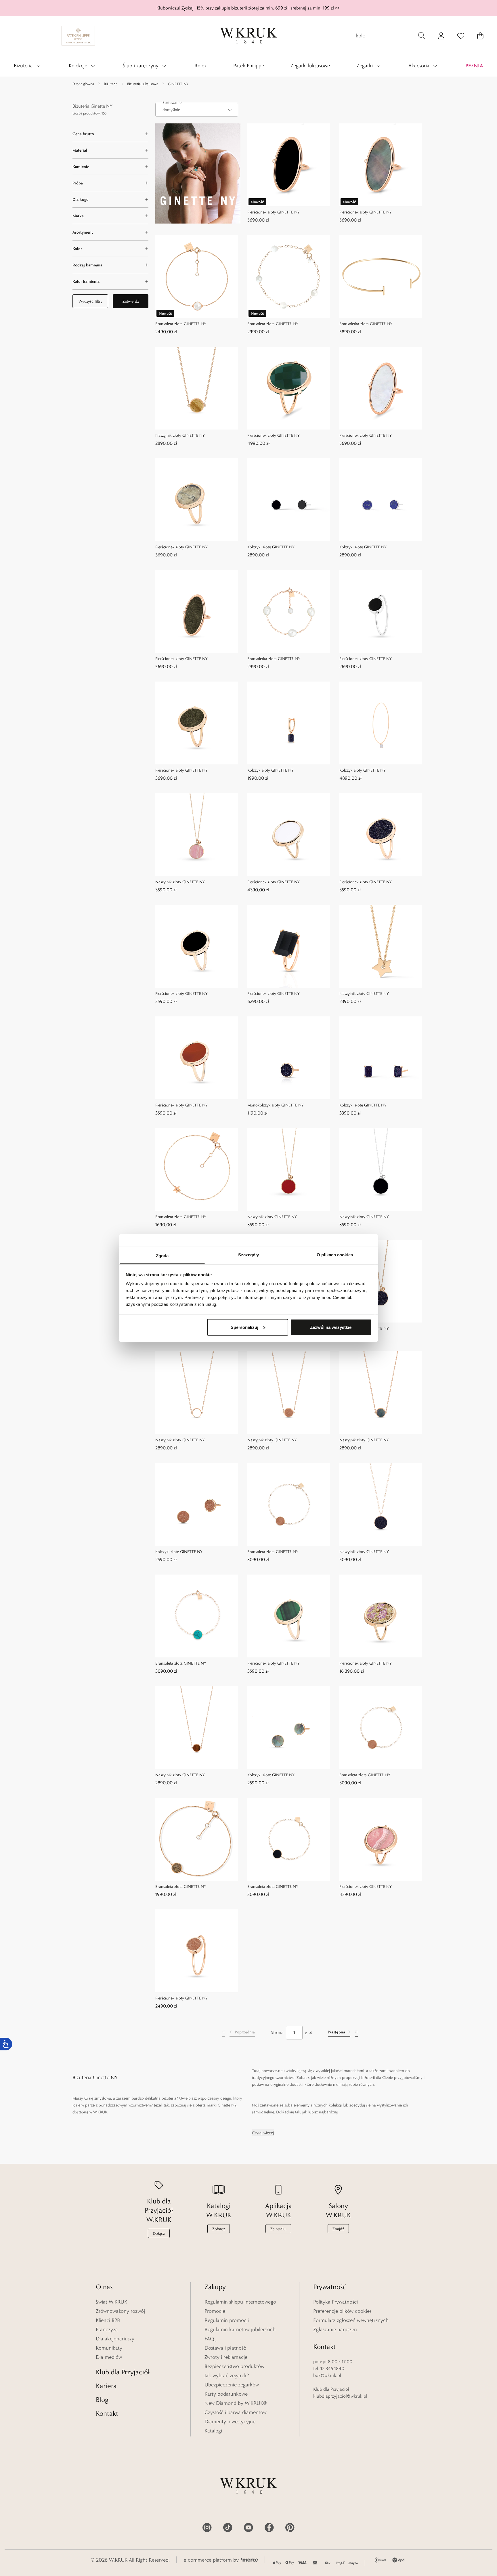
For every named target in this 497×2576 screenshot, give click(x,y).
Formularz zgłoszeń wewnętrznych (351, 2320)
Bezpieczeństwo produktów (234, 2366)
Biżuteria (111, 84)
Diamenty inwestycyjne (230, 2422)
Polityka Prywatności (336, 2302)
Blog (102, 2400)
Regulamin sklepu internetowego (240, 2302)
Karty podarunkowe (226, 2394)
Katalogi (213, 2431)
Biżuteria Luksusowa (143, 84)
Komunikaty (109, 2348)
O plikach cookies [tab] (335, 1255)
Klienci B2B (108, 2320)
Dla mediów (109, 2357)
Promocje (215, 2311)
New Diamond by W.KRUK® (236, 2403)
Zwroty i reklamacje (226, 2357)
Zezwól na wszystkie (331, 1327)
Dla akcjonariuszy (115, 2339)
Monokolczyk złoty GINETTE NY (276, 1105)
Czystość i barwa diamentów (236, 2412)
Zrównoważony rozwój (120, 2311)
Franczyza (107, 2329)
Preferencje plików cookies (342, 2311)
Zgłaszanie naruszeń (335, 2329)
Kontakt (107, 2413)
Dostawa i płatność (225, 2348)
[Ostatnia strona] (356, 2033)
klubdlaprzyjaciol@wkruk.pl (340, 2396)
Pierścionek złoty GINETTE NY (274, 212)
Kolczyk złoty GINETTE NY (271, 770)
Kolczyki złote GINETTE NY (271, 547)
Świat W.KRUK (111, 2302)
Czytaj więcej (263, 2133)
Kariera (106, 2386)
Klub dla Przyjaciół (123, 2372)
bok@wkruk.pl (327, 2375)
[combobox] (197, 110)
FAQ (209, 2339)
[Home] (248, 36)
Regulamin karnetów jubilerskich (240, 2329)
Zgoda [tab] (162, 1256)
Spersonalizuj (244, 1327)
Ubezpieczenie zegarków (232, 2385)
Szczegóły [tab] (249, 1255)
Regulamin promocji (227, 2320)
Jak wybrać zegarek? (227, 2375)
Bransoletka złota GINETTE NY (366, 324)
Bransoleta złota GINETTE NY (181, 324)
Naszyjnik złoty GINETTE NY (180, 435)
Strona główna (83, 84)
